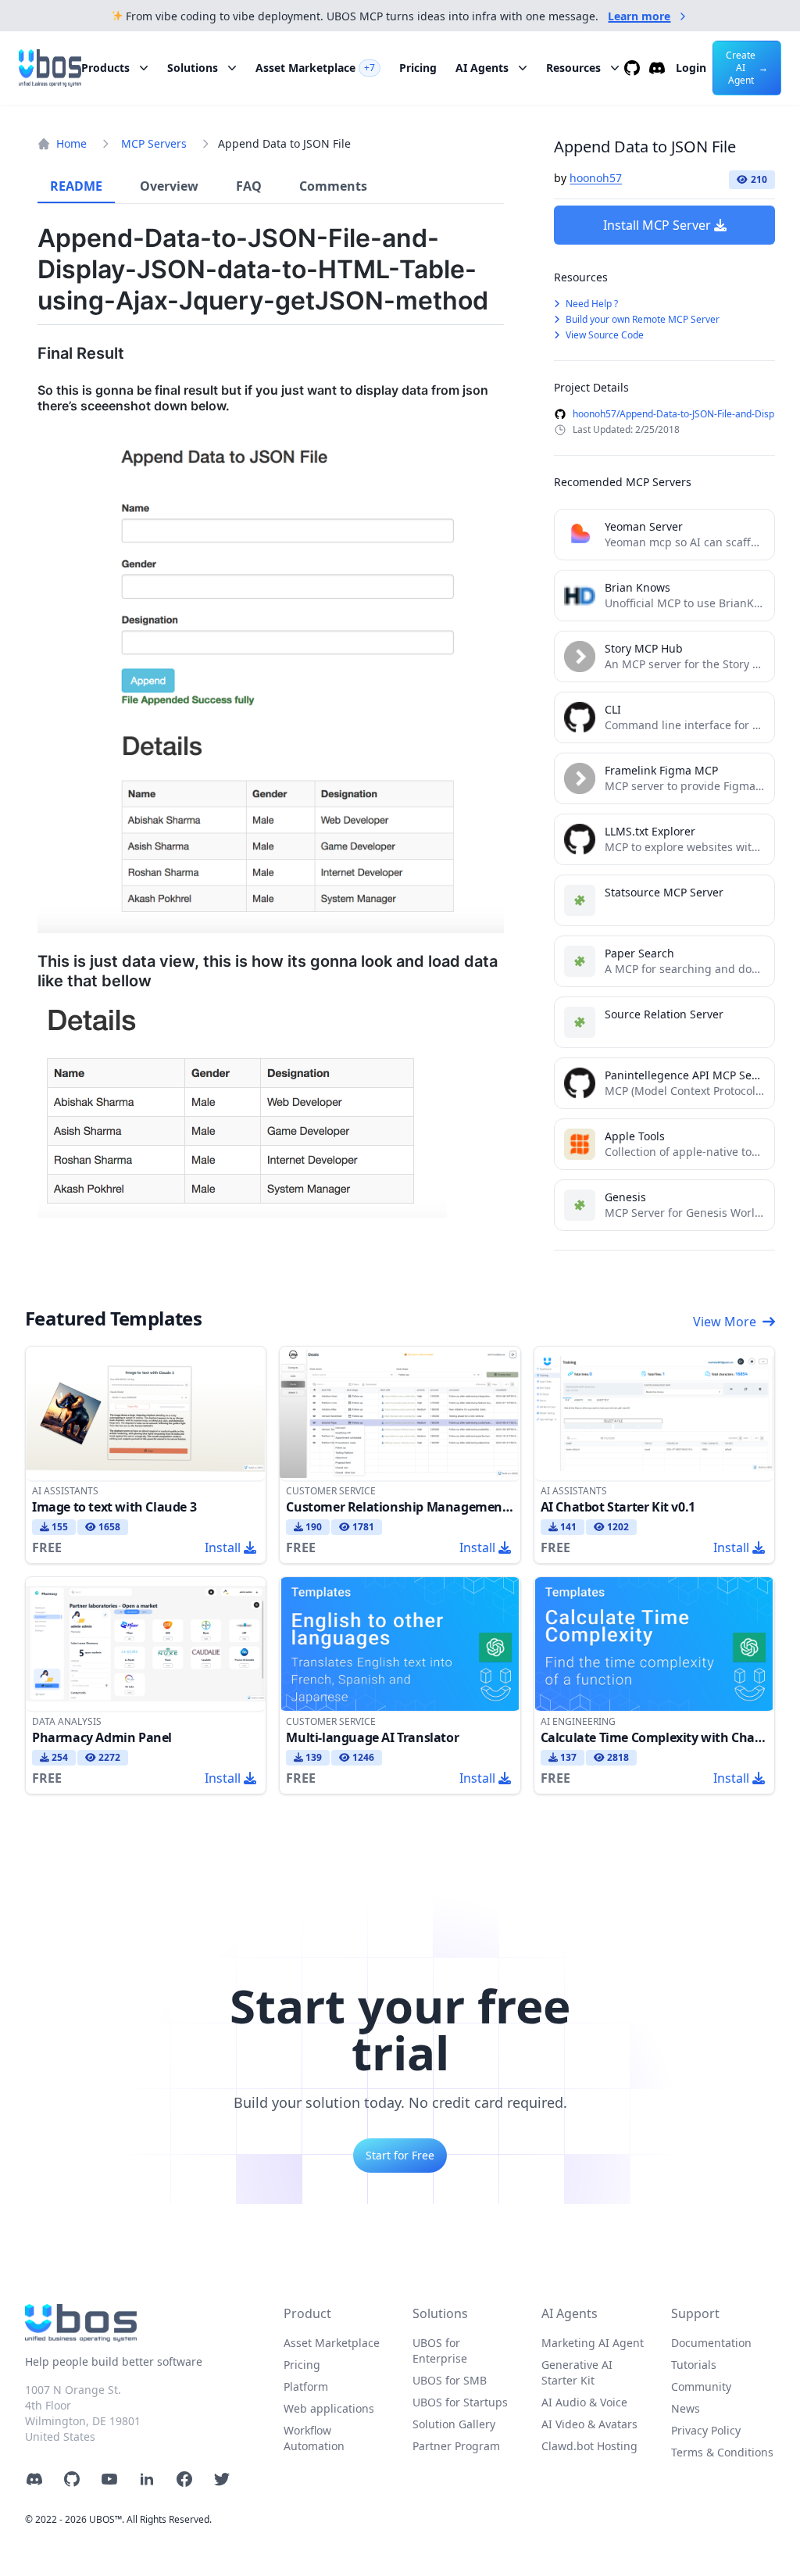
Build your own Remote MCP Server (641, 319)
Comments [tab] (333, 186)
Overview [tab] (169, 186)
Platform (306, 2386)
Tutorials (694, 2365)
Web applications (329, 2408)
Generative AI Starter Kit (577, 2372)
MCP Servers (154, 143)
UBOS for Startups (460, 2402)
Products (105, 68)
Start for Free (400, 2155)
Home (71, 143)
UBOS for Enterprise (440, 2351)
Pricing (418, 68)
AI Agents (482, 68)
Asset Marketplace (315, 68)
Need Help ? (591, 304)
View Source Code (604, 335)
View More (725, 1322)
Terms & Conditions (722, 2452)
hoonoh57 (596, 178)
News (686, 2408)
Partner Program (456, 2446)
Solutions (193, 68)
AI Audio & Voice (584, 2402)
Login (691, 68)
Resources (573, 68)
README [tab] (76, 186)
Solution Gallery (454, 2424)
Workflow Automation (314, 2438)
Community (701, 2386)
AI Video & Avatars (589, 2424)
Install (223, 1547)
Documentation (711, 2343)
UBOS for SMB (450, 2380)
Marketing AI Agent (593, 2343)
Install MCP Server (657, 225)
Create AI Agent (747, 68)
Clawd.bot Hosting (589, 2446)
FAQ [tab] (249, 186)
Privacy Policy (706, 2430)
